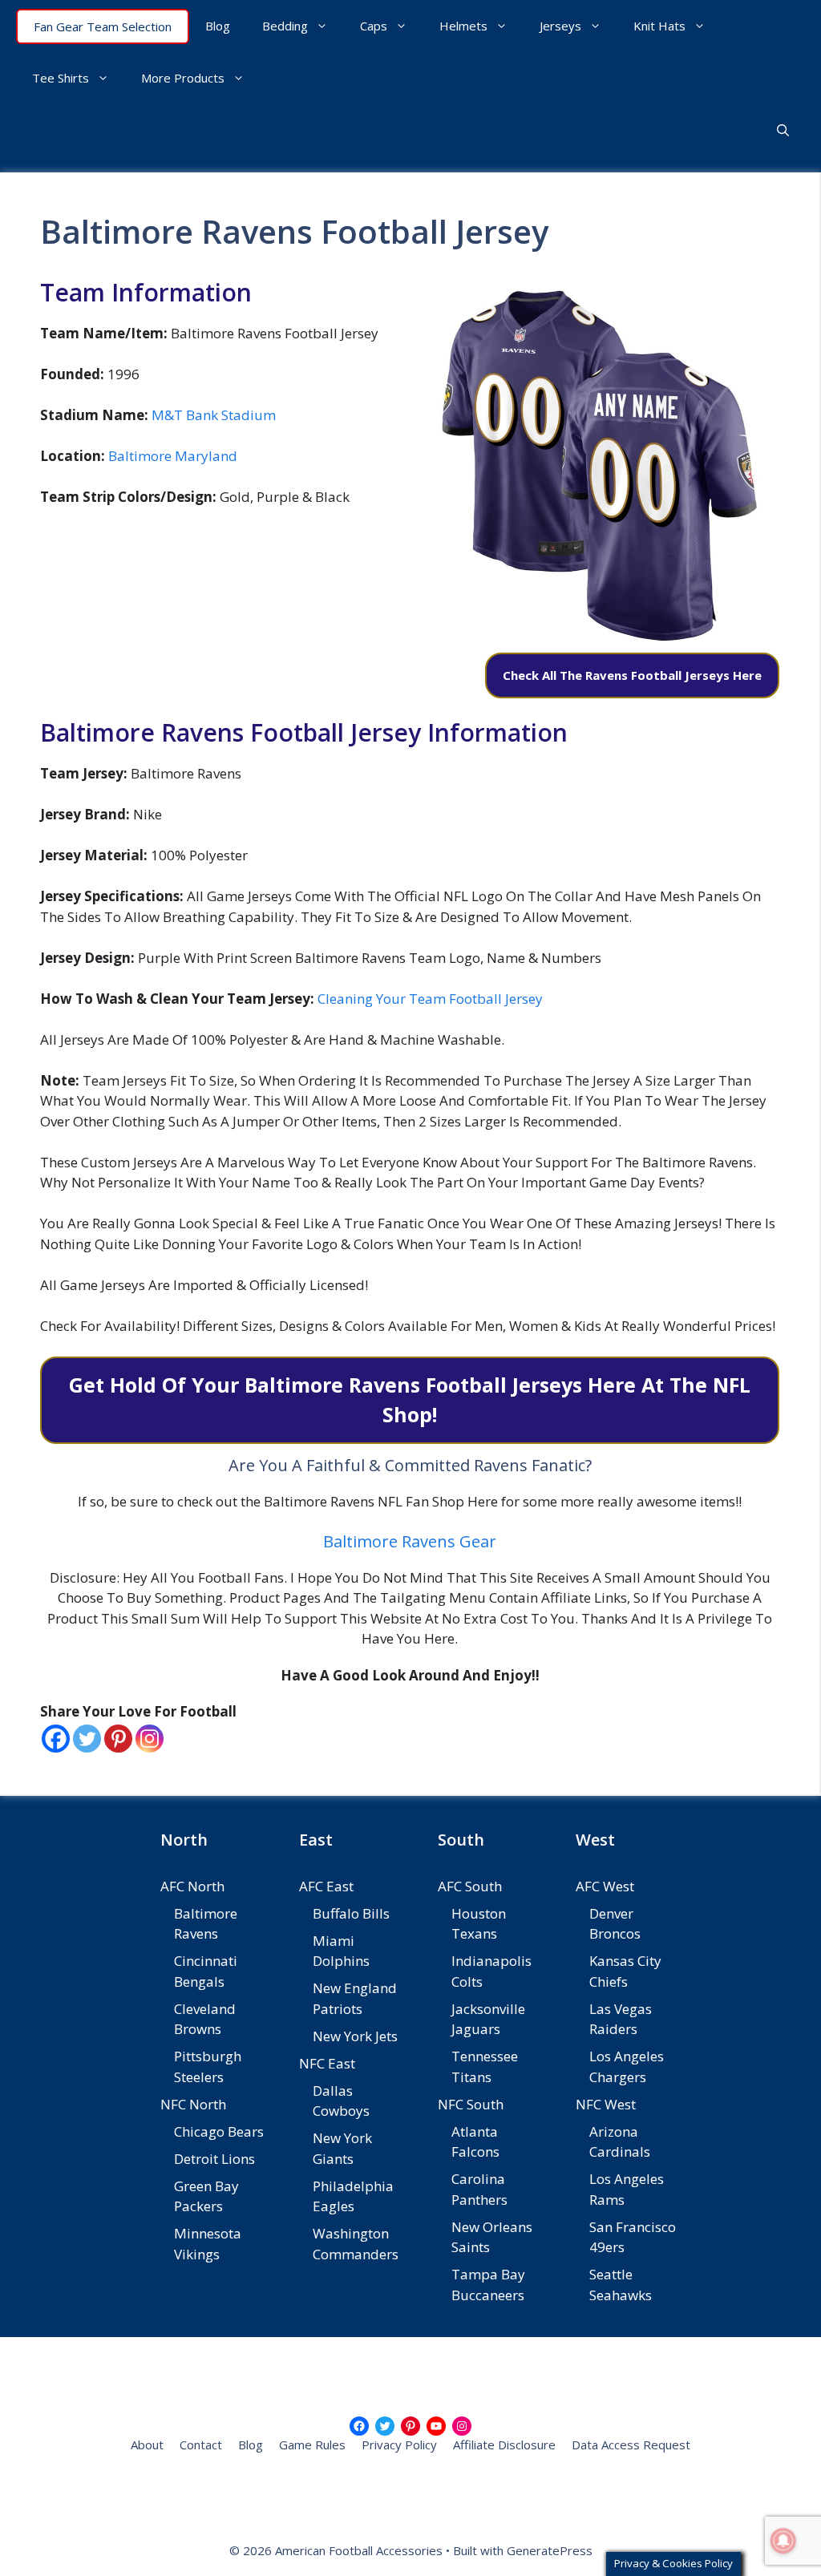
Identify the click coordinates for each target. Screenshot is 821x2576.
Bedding (285, 26)
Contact (201, 2445)
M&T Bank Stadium (214, 415)
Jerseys (560, 26)
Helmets (463, 26)
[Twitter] (87, 1739)
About (147, 2445)
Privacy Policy (399, 2445)
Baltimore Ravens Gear (410, 1541)
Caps (374, 26)
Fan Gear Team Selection (103, 26)
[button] (783, 130)
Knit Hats (659, 26)
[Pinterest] (118, 1739)
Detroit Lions (214, 2159)
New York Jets (355, 2036)
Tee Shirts (61, 78)
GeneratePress (550, 2550)
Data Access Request (631, 2445)
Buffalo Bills (351, 1913)
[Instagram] (150, 1739)
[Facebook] (56, 1739)
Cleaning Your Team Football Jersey (430, 999)
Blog (218, 26)
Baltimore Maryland (173, 456)
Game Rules (312, 2445)
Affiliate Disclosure (504, 2445)
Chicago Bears (219, 2131)
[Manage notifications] (783, 2541)
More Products (183, 78)
